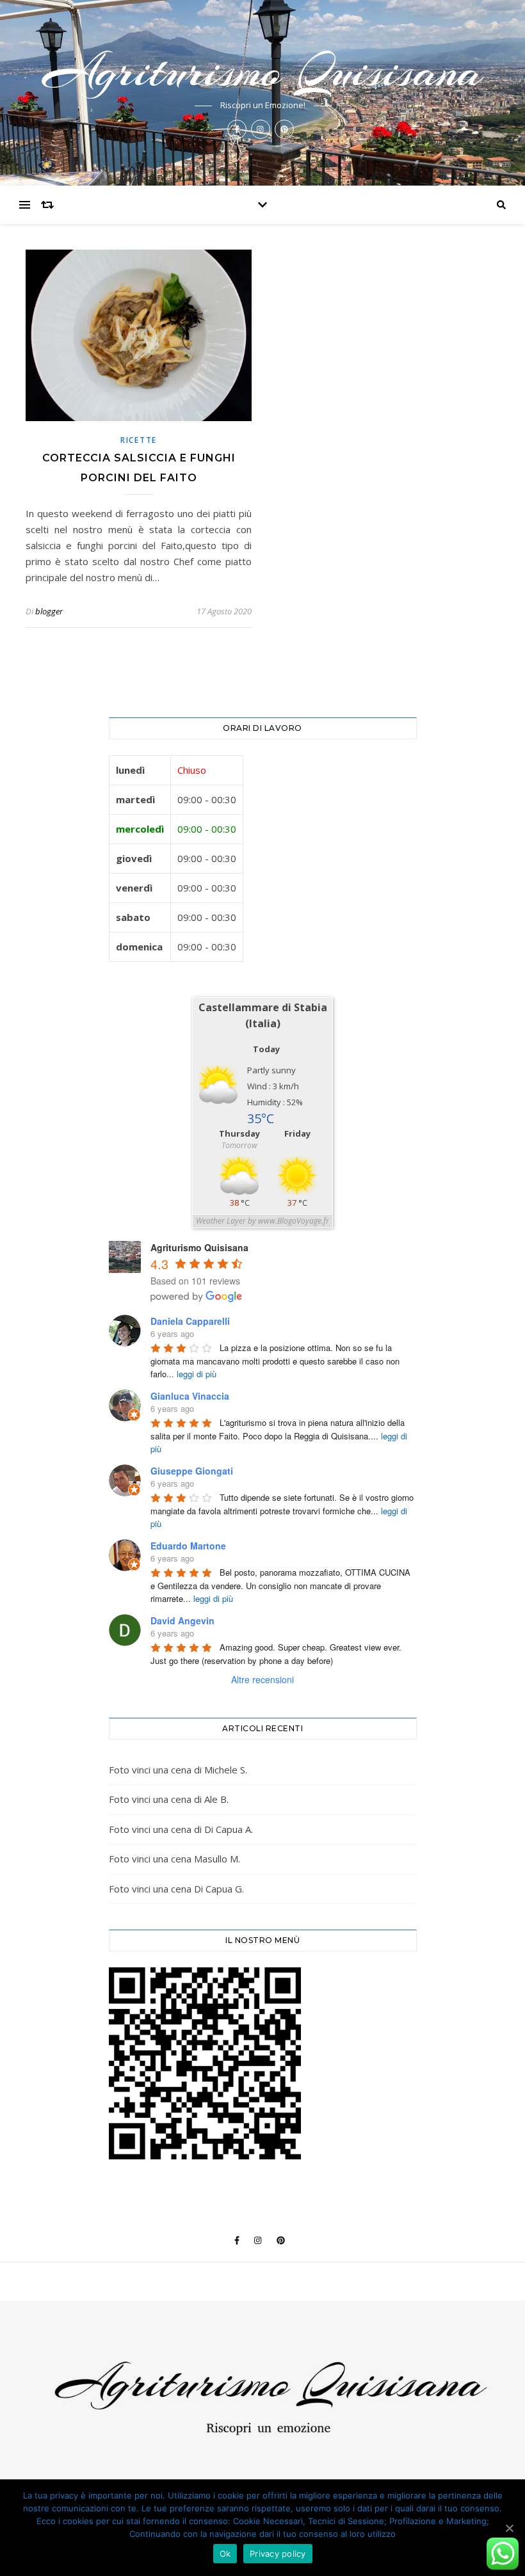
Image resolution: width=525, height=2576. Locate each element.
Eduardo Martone (188, 1546)
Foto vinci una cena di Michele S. (178, 1770)
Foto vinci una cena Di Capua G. (176, 1889)
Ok (225, 2554)
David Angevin (182, 1620)
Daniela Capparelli (190, 1321)
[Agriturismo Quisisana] (262, 2399)
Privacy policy (278, 2554)
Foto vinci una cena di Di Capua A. (181, 1829)
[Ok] (509, 2528)
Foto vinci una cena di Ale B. (169, 1799)
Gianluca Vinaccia (190, 1396)
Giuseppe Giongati (192, 1471)
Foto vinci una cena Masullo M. (174, 1859)
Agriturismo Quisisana (263, 71)
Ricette (139, 440)
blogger (49, 611)
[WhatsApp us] (503, 2554)
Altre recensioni (262, 1679)
